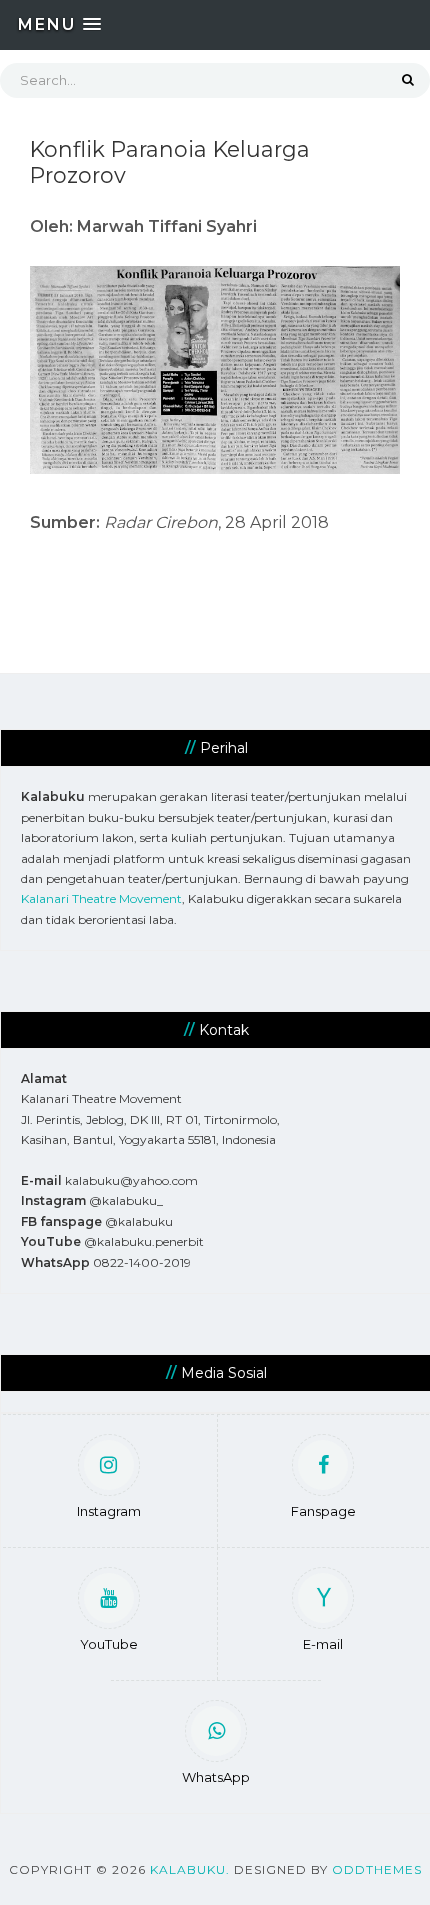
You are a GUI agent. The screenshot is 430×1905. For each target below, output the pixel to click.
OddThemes (377, 1869)
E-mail (323, 1644)
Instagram (109, 1511)
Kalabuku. (190, 1869)
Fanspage (323, 1511)
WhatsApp (216, 1777)
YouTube (109, 1644)
